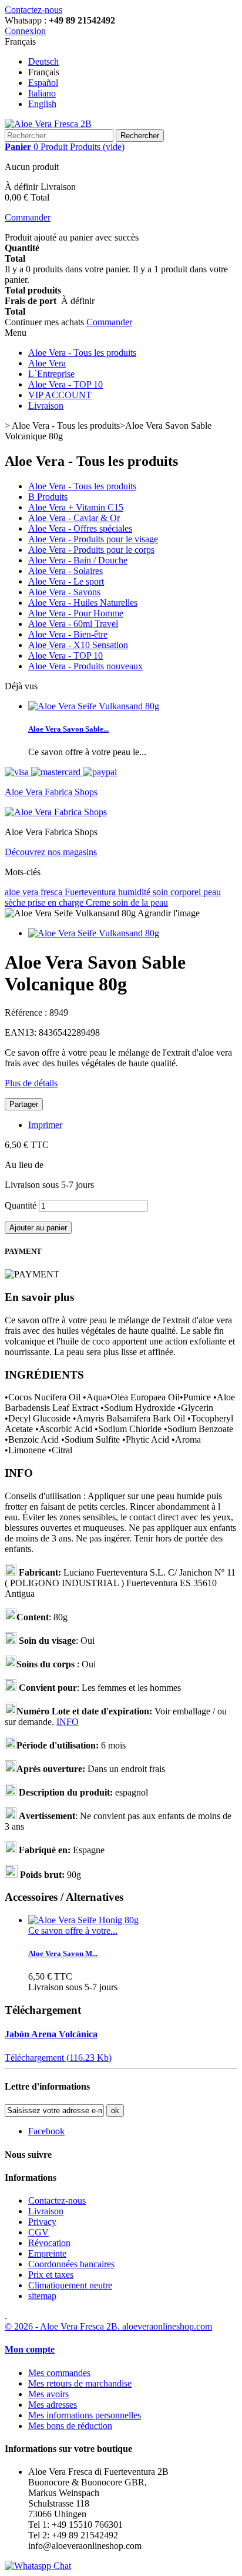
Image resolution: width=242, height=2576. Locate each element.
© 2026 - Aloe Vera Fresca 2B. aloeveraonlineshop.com (108, 2326)
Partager (24, 1104)
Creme (99, 902)
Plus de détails (31, 1083)
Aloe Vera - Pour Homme (76, 613)
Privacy (42, 2222)
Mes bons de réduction (70, 2426)
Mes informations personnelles (85, 2415)
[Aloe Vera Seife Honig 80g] (83, 1920)
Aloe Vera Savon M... (63, 1953)
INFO (68, 1722)
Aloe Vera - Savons (64, 592)
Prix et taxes (51, 2275)
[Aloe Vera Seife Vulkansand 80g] (94, 933)
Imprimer (45, 1125)
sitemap (42, 2296)
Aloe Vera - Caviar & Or (74, 518)
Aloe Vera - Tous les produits (82, 353)
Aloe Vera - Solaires (65, 571)
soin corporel (178, 892)
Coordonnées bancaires (71, 2264)
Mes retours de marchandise (80, 2383)
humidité (135, 892)
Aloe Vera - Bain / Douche (78, 560)
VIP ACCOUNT (60, 395)
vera (31, 892)
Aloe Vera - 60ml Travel (73, 624)
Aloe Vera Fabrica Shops (51, 792)
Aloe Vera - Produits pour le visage (93, 539)
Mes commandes (59, 2373)
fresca (53, 892)
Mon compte (30, 2349)
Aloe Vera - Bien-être (68, 634)
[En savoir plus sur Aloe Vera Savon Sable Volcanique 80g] (94, 706)
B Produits (48, 497)
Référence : (27, 1012)
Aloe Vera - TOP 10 (65, 384)
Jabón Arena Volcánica (51, 2034)
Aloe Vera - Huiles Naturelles (83, 603)
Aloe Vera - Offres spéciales (80, 528)
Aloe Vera (47, 363)
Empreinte (47, 2253)
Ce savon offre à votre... (73, 1931)
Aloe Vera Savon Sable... (68, 729)
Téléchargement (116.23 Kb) (58, 2058)
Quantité (21, 1205)
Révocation (49, 2243)
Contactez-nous (33, 10)
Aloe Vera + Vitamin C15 (76, 507)
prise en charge (57, 902)
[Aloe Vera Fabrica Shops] (56, 812)
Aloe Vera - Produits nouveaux (85, 666)
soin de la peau (140, 902)
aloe (14, 892)
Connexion (25, 31)
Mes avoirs (48, 2394)
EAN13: (22, 1032)
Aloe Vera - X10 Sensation (78, 645)
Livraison (46, 406)
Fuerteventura (91, 892)
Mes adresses (53, 2405)
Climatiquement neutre (70, 2285)
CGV (38, 2232)
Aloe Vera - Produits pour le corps (91, 550)
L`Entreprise (51, 374)
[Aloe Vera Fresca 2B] (48, 124)
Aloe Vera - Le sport (66, 581)
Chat (61, 2566)
